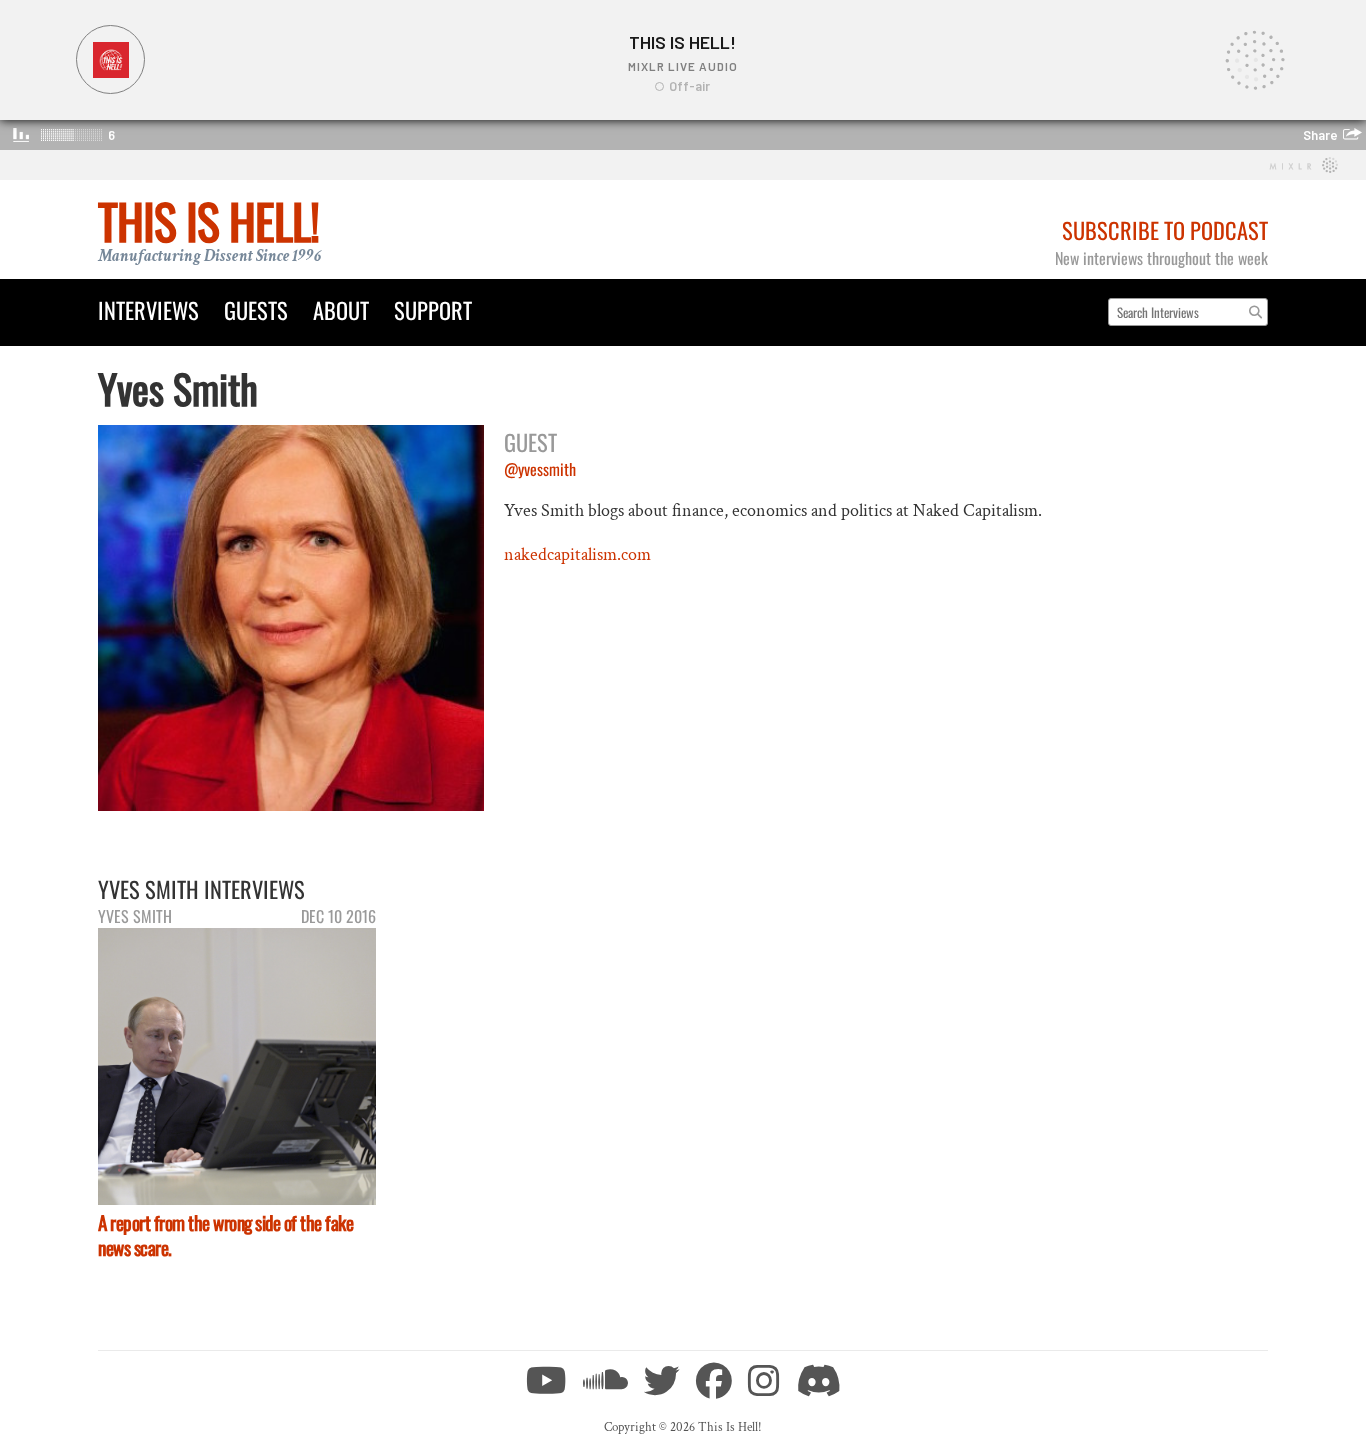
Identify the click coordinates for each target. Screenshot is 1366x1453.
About (341, 309)
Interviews (148, 309)
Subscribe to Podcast (1165, 229)
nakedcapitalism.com (577, 554)
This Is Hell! (208, 220)
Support (433, 309)
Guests (256, 309)
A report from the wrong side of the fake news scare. (225, 1235)
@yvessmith (540, 469)
